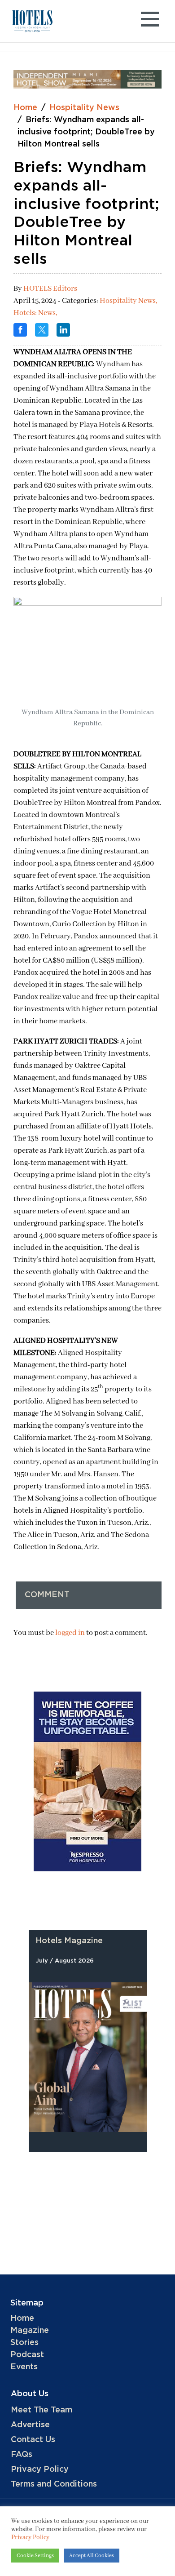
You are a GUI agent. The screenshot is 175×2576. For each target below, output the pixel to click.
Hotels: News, (35, 313)
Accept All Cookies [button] (92, 2556)
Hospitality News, (128, 301)
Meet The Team (42, 2410)
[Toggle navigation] (150, 21)
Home (25, 108)
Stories (24, 2343)
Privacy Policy (40, 2469)
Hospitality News (84, 108)
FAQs (22, 2455)
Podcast (27, 2355)
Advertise (30, 2425)
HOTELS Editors (50, 289)
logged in (70, 1633)
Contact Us (33, 2440)
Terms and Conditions (54, 2484)
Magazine (30, 2331)
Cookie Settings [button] (35, 2556)
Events (24, 2367)
